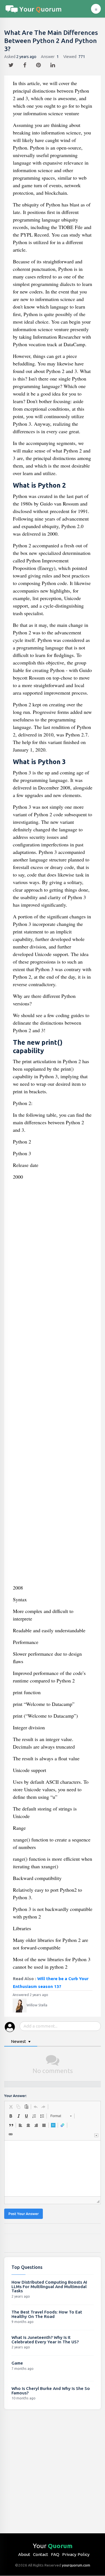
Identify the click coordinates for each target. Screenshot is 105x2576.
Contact (41, 2554)
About (24, 2554)
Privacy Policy (76, 2554)
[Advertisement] (53, 1384)
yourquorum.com (76, 2565)
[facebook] (25, 64)
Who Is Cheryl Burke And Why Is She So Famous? (51, 2391)
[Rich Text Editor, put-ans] (53, 2168)
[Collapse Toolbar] (96, 2135)
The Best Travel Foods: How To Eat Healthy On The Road (47, 2314)
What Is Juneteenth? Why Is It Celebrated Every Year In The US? (45, 2340)
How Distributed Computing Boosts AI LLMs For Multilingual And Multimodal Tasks (49, 2286)
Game (17, 2363)
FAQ (55, 2554)
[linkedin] (53, 64)
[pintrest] (39, 64)
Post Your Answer (24, 2214)
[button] (11, 2107)
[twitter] (12, 64)
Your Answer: (15, 2096)
